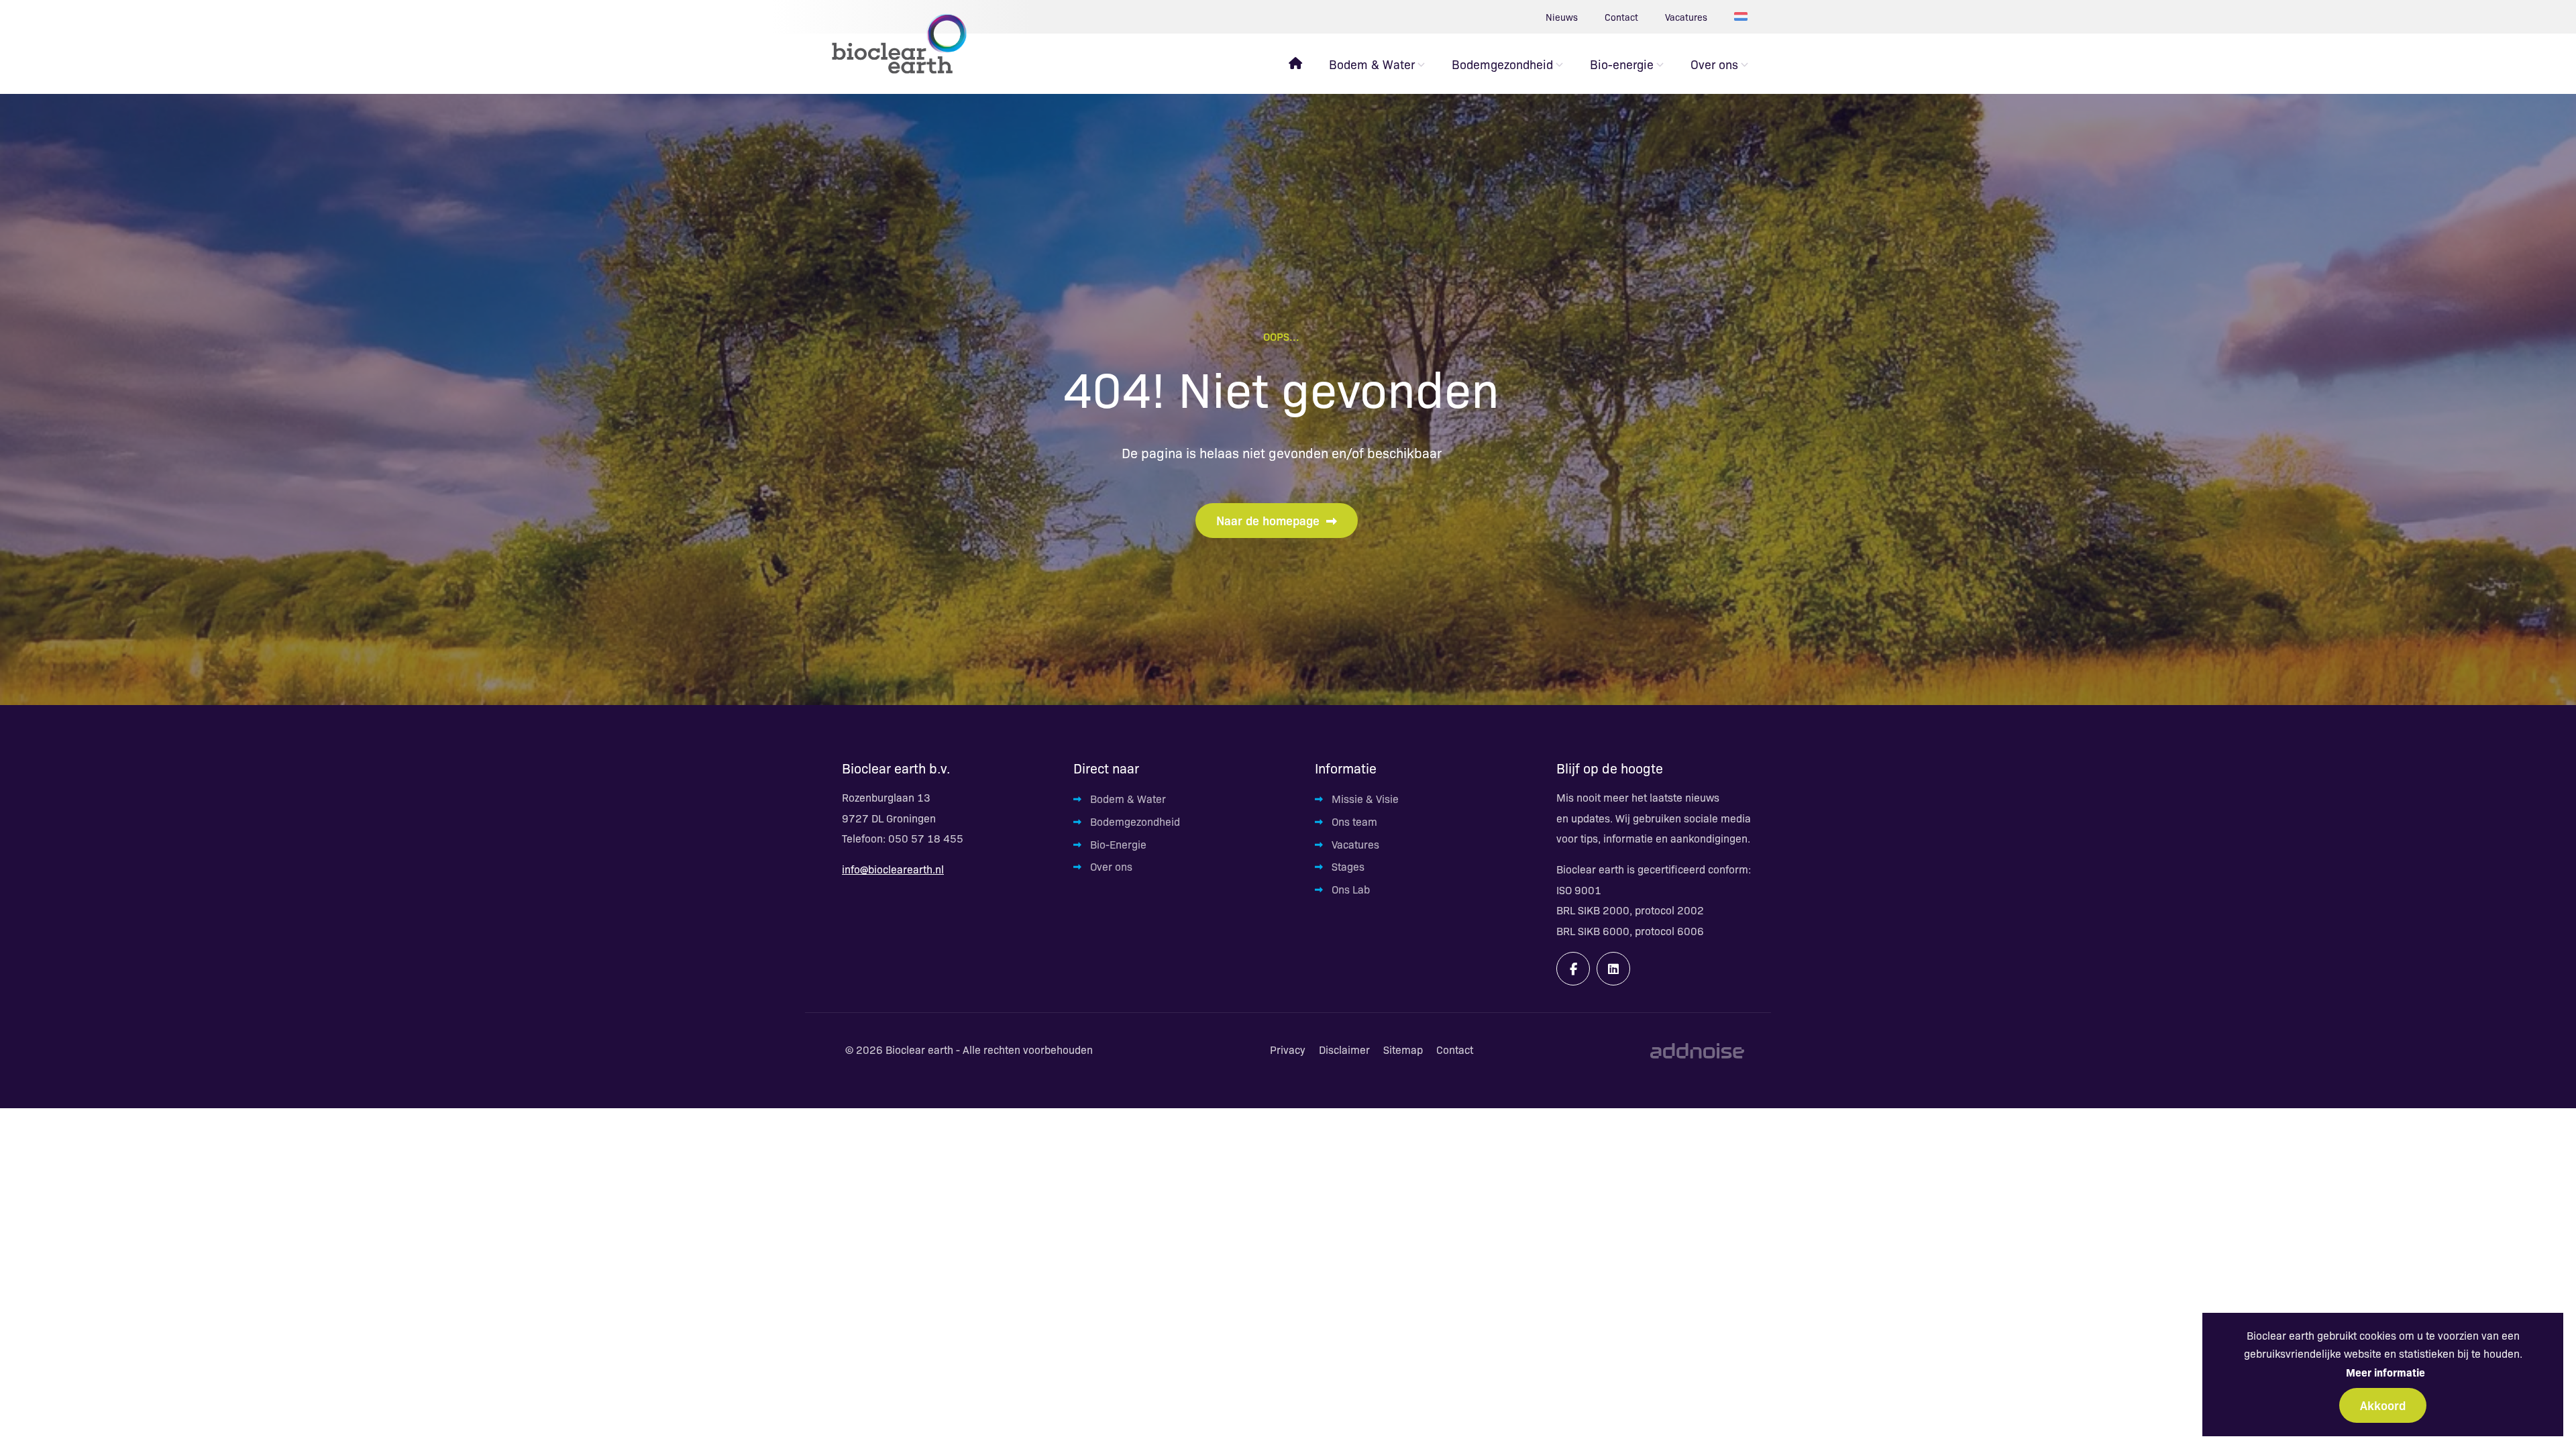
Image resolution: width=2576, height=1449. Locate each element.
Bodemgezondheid (1135, 821)
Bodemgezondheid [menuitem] (1502, 64)
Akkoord (2383, 1405)
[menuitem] (1295, 64)
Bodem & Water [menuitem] (1372, 64)
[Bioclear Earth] (899, 44)
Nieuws (1562, 17)
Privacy (1288, 1050)
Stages (1348, 866)
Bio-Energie (1118, 844)
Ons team (1354, 821)
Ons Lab (1351, 889)
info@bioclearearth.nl (893, 869)
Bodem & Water (1128, 799)
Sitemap (1403, 1050)
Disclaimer (1344, 1050)
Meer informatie (2385, 1372)
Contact (1621, 17)
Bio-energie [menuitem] (1622, 64)
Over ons (1111, 866)
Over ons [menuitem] (1714, 64)
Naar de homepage (1268, 520)
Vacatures (1686, 17)
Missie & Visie (1365, 799)
